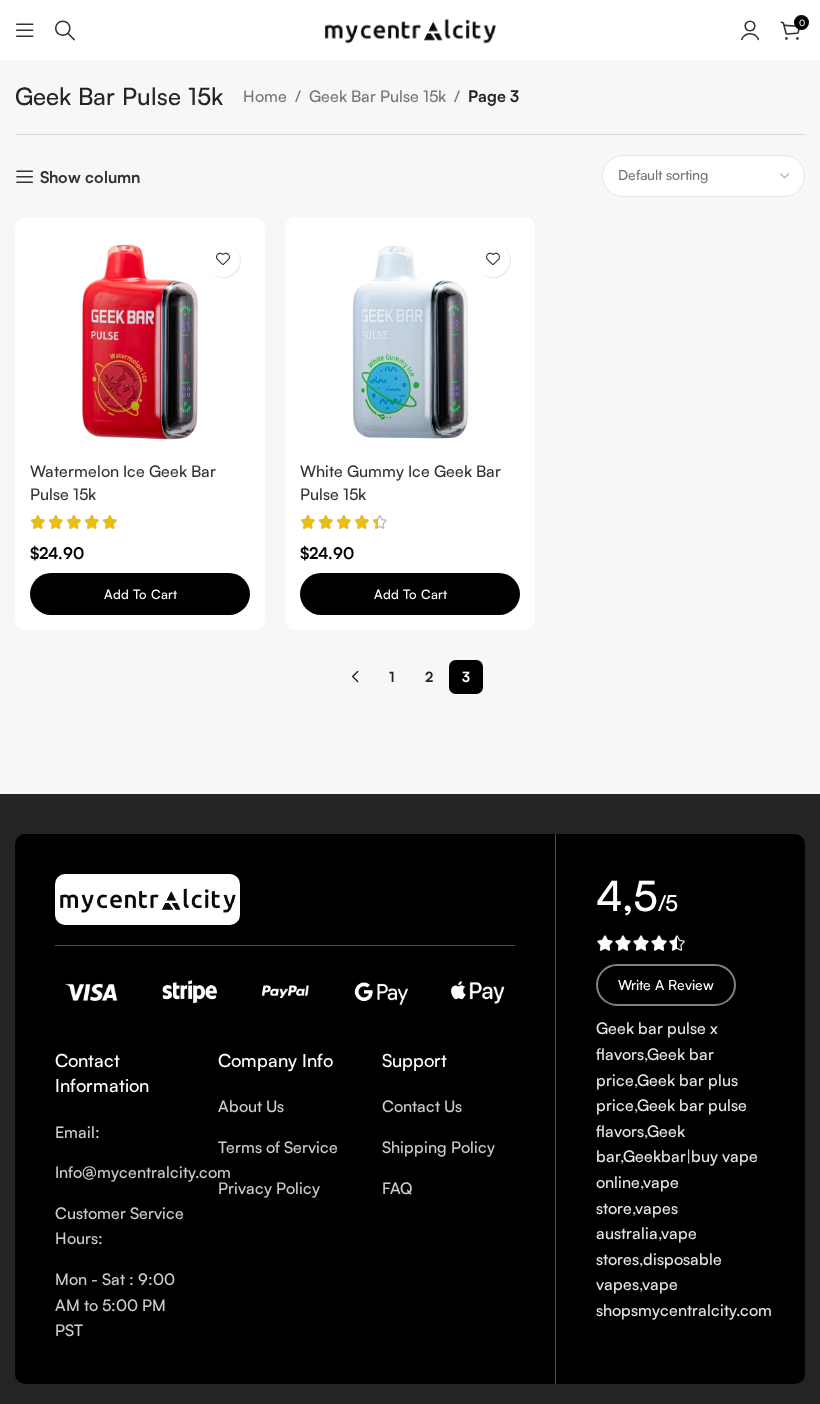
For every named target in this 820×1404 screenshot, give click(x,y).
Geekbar (654, 1156)
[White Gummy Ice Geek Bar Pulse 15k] (410, 342)
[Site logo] (410, 28)
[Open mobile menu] (25, 30)
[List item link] (121, 1133)
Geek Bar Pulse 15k (377, 96)
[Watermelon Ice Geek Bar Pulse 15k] (140, 342)
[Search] (65, 30)
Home (265, 96)
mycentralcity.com (705, 1310)
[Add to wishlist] (222, 259)
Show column (90, 176)
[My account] (750, 30)
